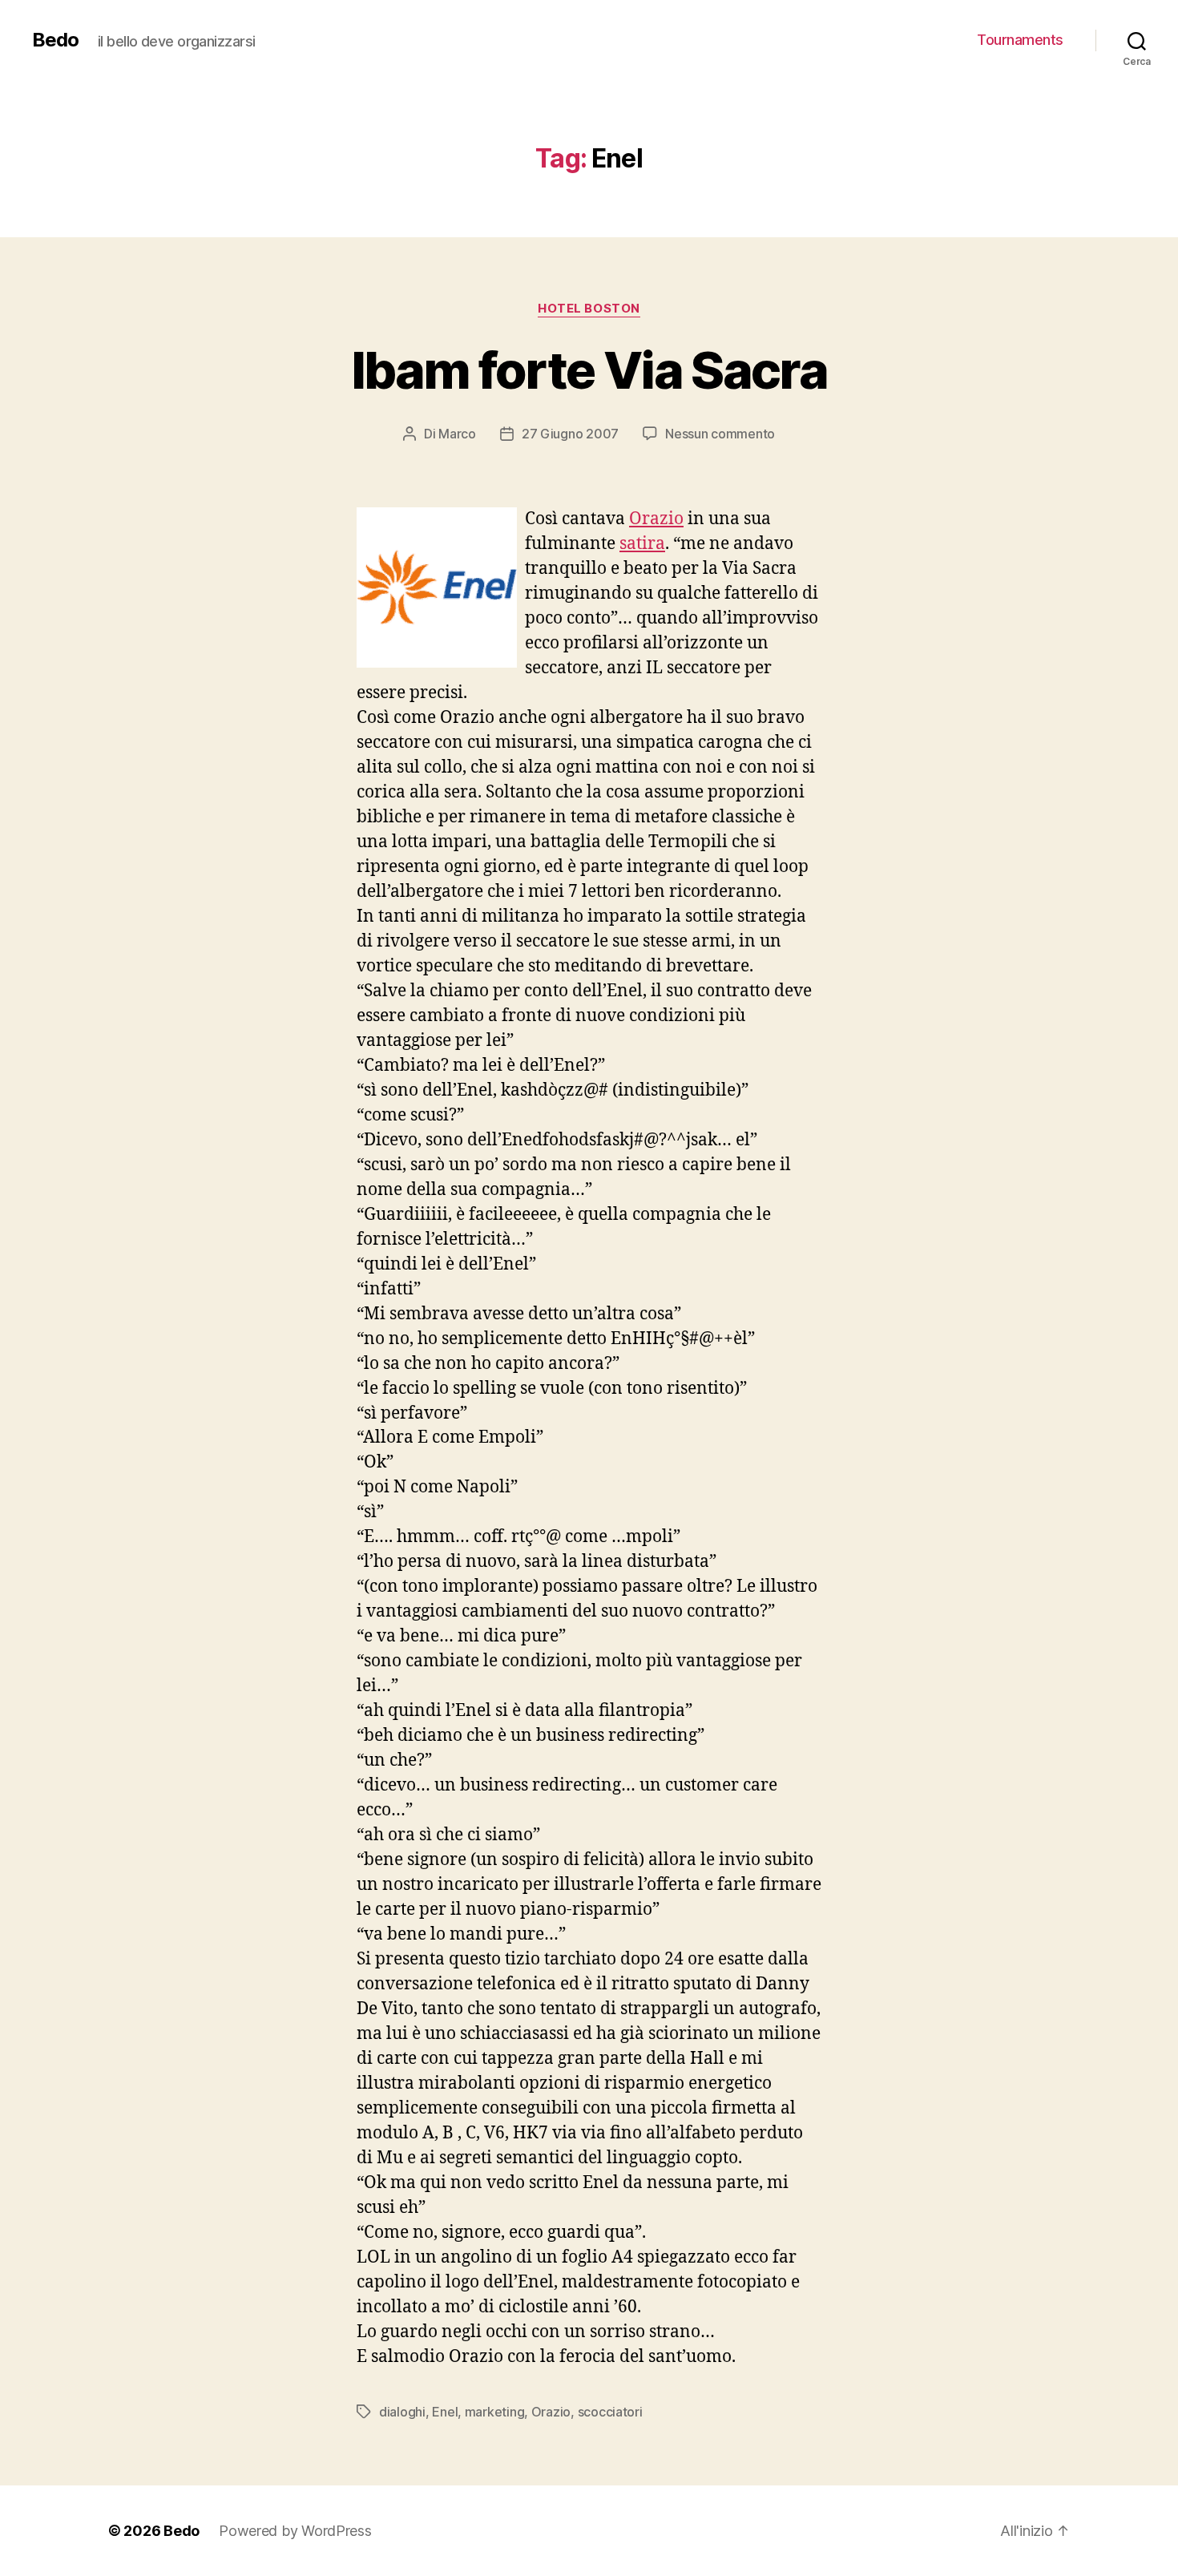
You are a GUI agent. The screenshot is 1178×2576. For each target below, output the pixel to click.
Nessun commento (720, 434)
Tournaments (1020, 40)
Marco (457, 434)
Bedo (55, 40)
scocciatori (610, 2412)
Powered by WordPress (295, 2531)
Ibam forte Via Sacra (589, 370)
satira (642, 544)
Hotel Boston (589, 309)
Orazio (656, 519)
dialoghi (402, 2412)
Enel (445, 2412)
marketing (495, 2412)
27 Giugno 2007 (570, 434)
